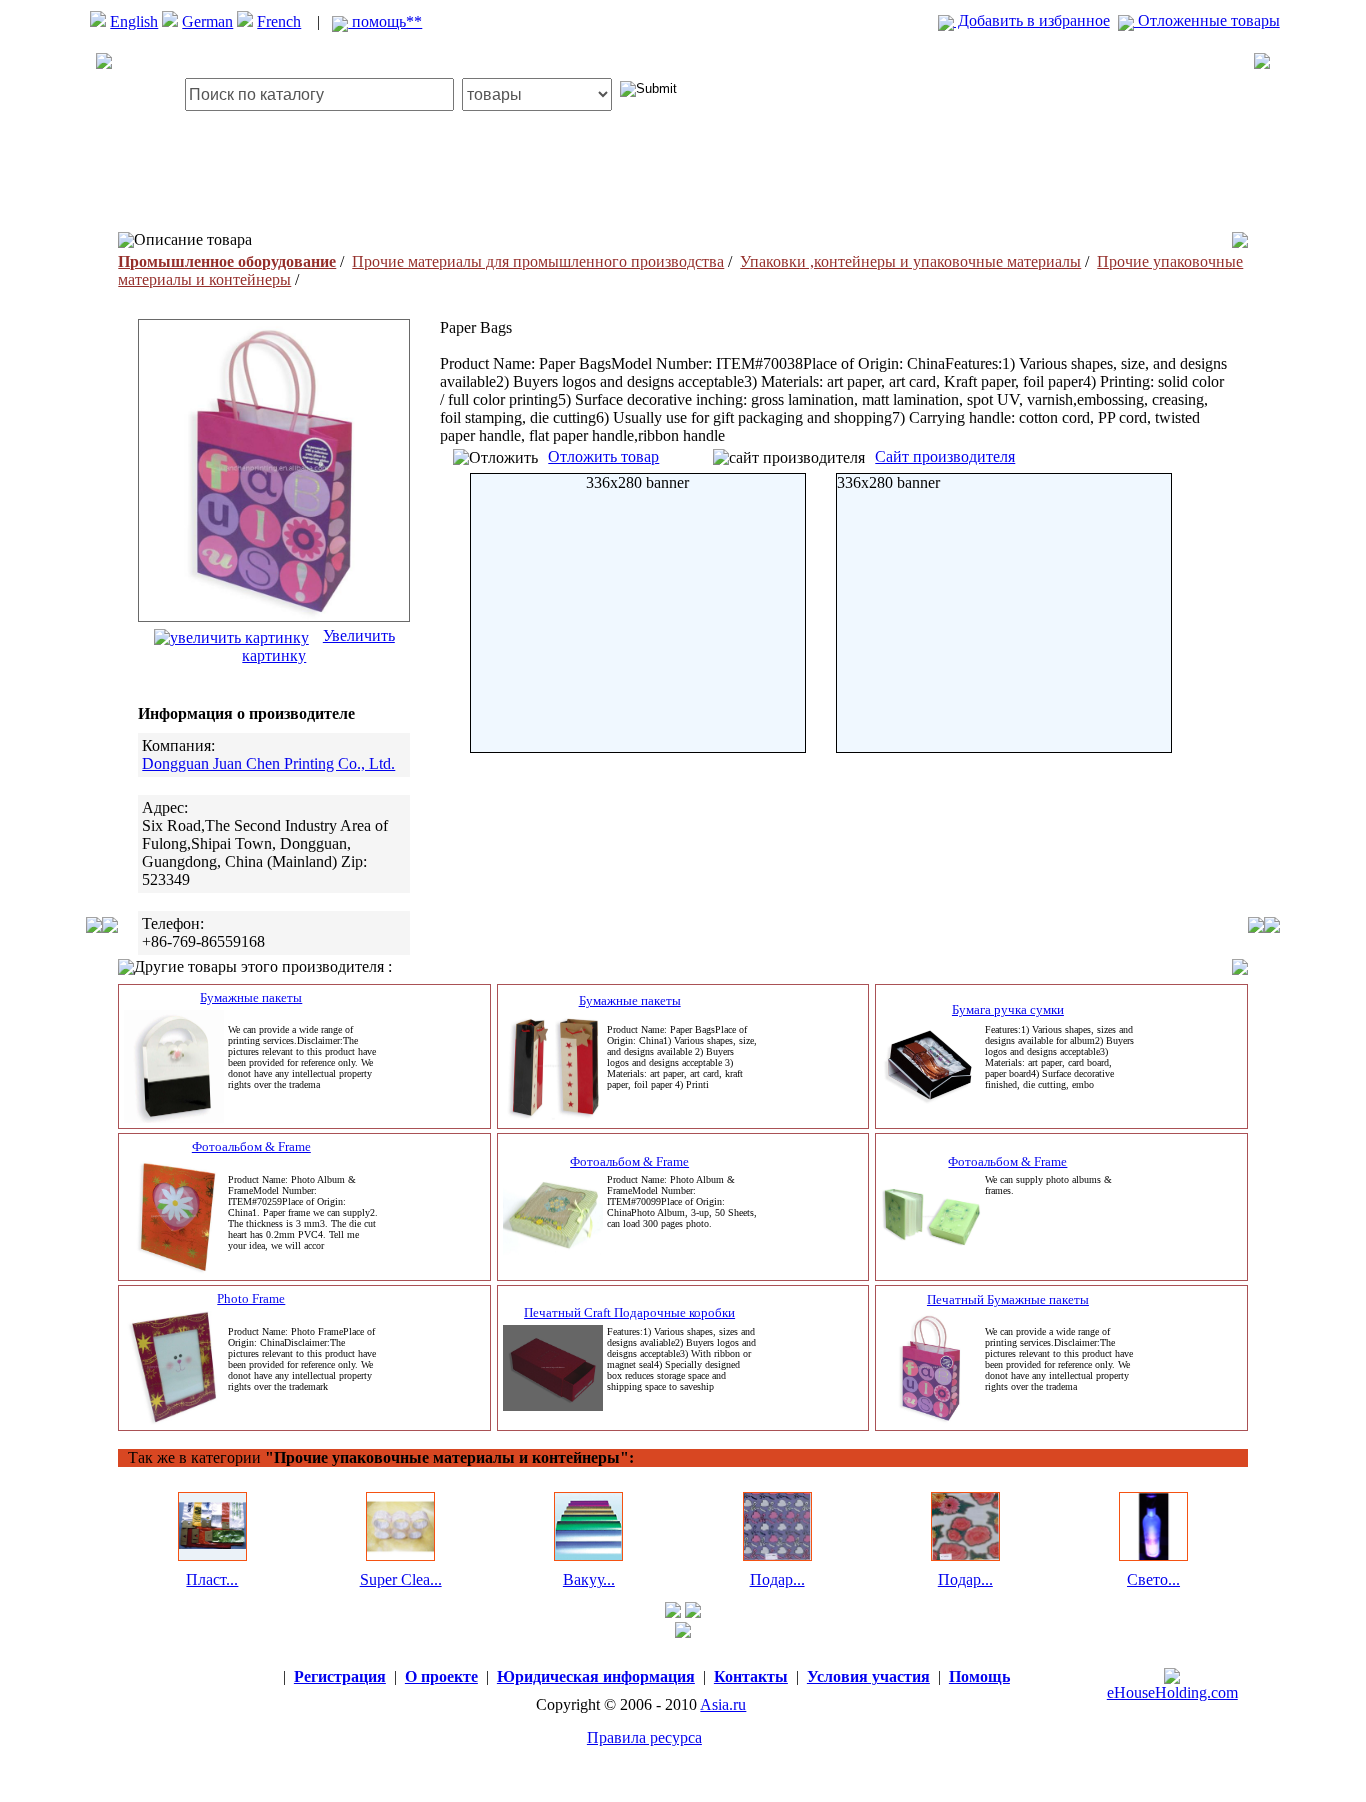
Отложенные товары (1207, 20)
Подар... (777, 1579)
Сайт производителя (945, 456)
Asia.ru (723, 1704)
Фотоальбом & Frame (251, 1146)
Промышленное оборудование (227, 261)
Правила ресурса (644, 1737)
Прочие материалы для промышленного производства (538, 261)
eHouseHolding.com (1172, 1692)
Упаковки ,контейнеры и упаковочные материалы (910, 261)
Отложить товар (603, 456)
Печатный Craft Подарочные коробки (629, 1312)
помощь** (385, 21)
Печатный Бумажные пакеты (1008, 1299)
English (134, 21)
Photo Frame (251, 1298)
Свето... (1153, 1579)
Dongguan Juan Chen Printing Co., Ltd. (268, 763)
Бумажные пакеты (251, 997)
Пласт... (212, 1579)
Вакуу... (589, 1579)
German (207, 21)
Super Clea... (401, 1579)
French (279, 21)
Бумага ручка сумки (1008, 1009)
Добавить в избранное (1032, 20)
